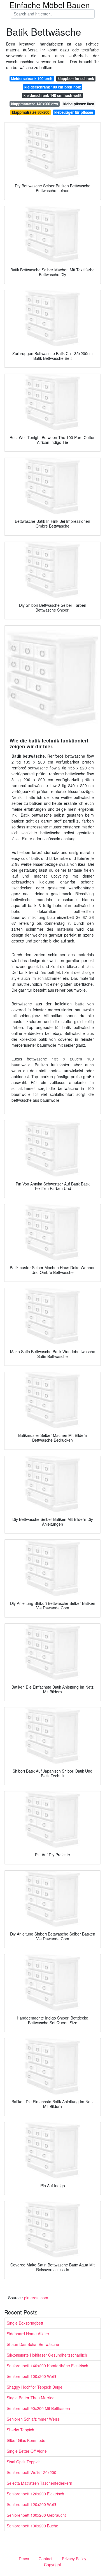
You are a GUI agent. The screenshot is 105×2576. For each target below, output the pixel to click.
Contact (46, 2559)
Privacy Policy (74, 2559)
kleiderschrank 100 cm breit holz (53, 87)
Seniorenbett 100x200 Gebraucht (36, 2515)
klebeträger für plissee (74, 112)
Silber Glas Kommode (26, 2440)
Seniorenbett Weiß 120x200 (32, 2472)
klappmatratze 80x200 (31, 112)
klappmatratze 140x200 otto (34, 104)
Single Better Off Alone (27, 2451)
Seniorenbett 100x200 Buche (32, 2526)
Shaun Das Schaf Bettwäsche (33, 2344)
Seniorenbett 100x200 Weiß (32, 2376)
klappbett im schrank (76, 79)
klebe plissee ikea (79, 104)
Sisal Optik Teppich (24, 2462)
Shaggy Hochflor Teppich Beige (35, 2387)
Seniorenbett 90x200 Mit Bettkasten (38, 2408)
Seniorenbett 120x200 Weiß (32, 2504)
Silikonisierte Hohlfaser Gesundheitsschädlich (47, 2355)
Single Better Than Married (31, 2398)
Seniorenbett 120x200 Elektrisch (35, 2494)
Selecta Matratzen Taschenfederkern (39, 2483)
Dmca (24, 2559)
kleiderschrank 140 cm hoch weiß (53, 95)
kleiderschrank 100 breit (32, 79)
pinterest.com (36, 2298)
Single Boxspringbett (25, 2323)
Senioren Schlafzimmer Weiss (33, 2419)
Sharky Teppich (20, 2430)
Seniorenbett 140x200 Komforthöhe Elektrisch (47, 2366)
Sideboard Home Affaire (28, 2334)
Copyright (53, 2564)
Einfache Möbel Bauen (50, 5)
